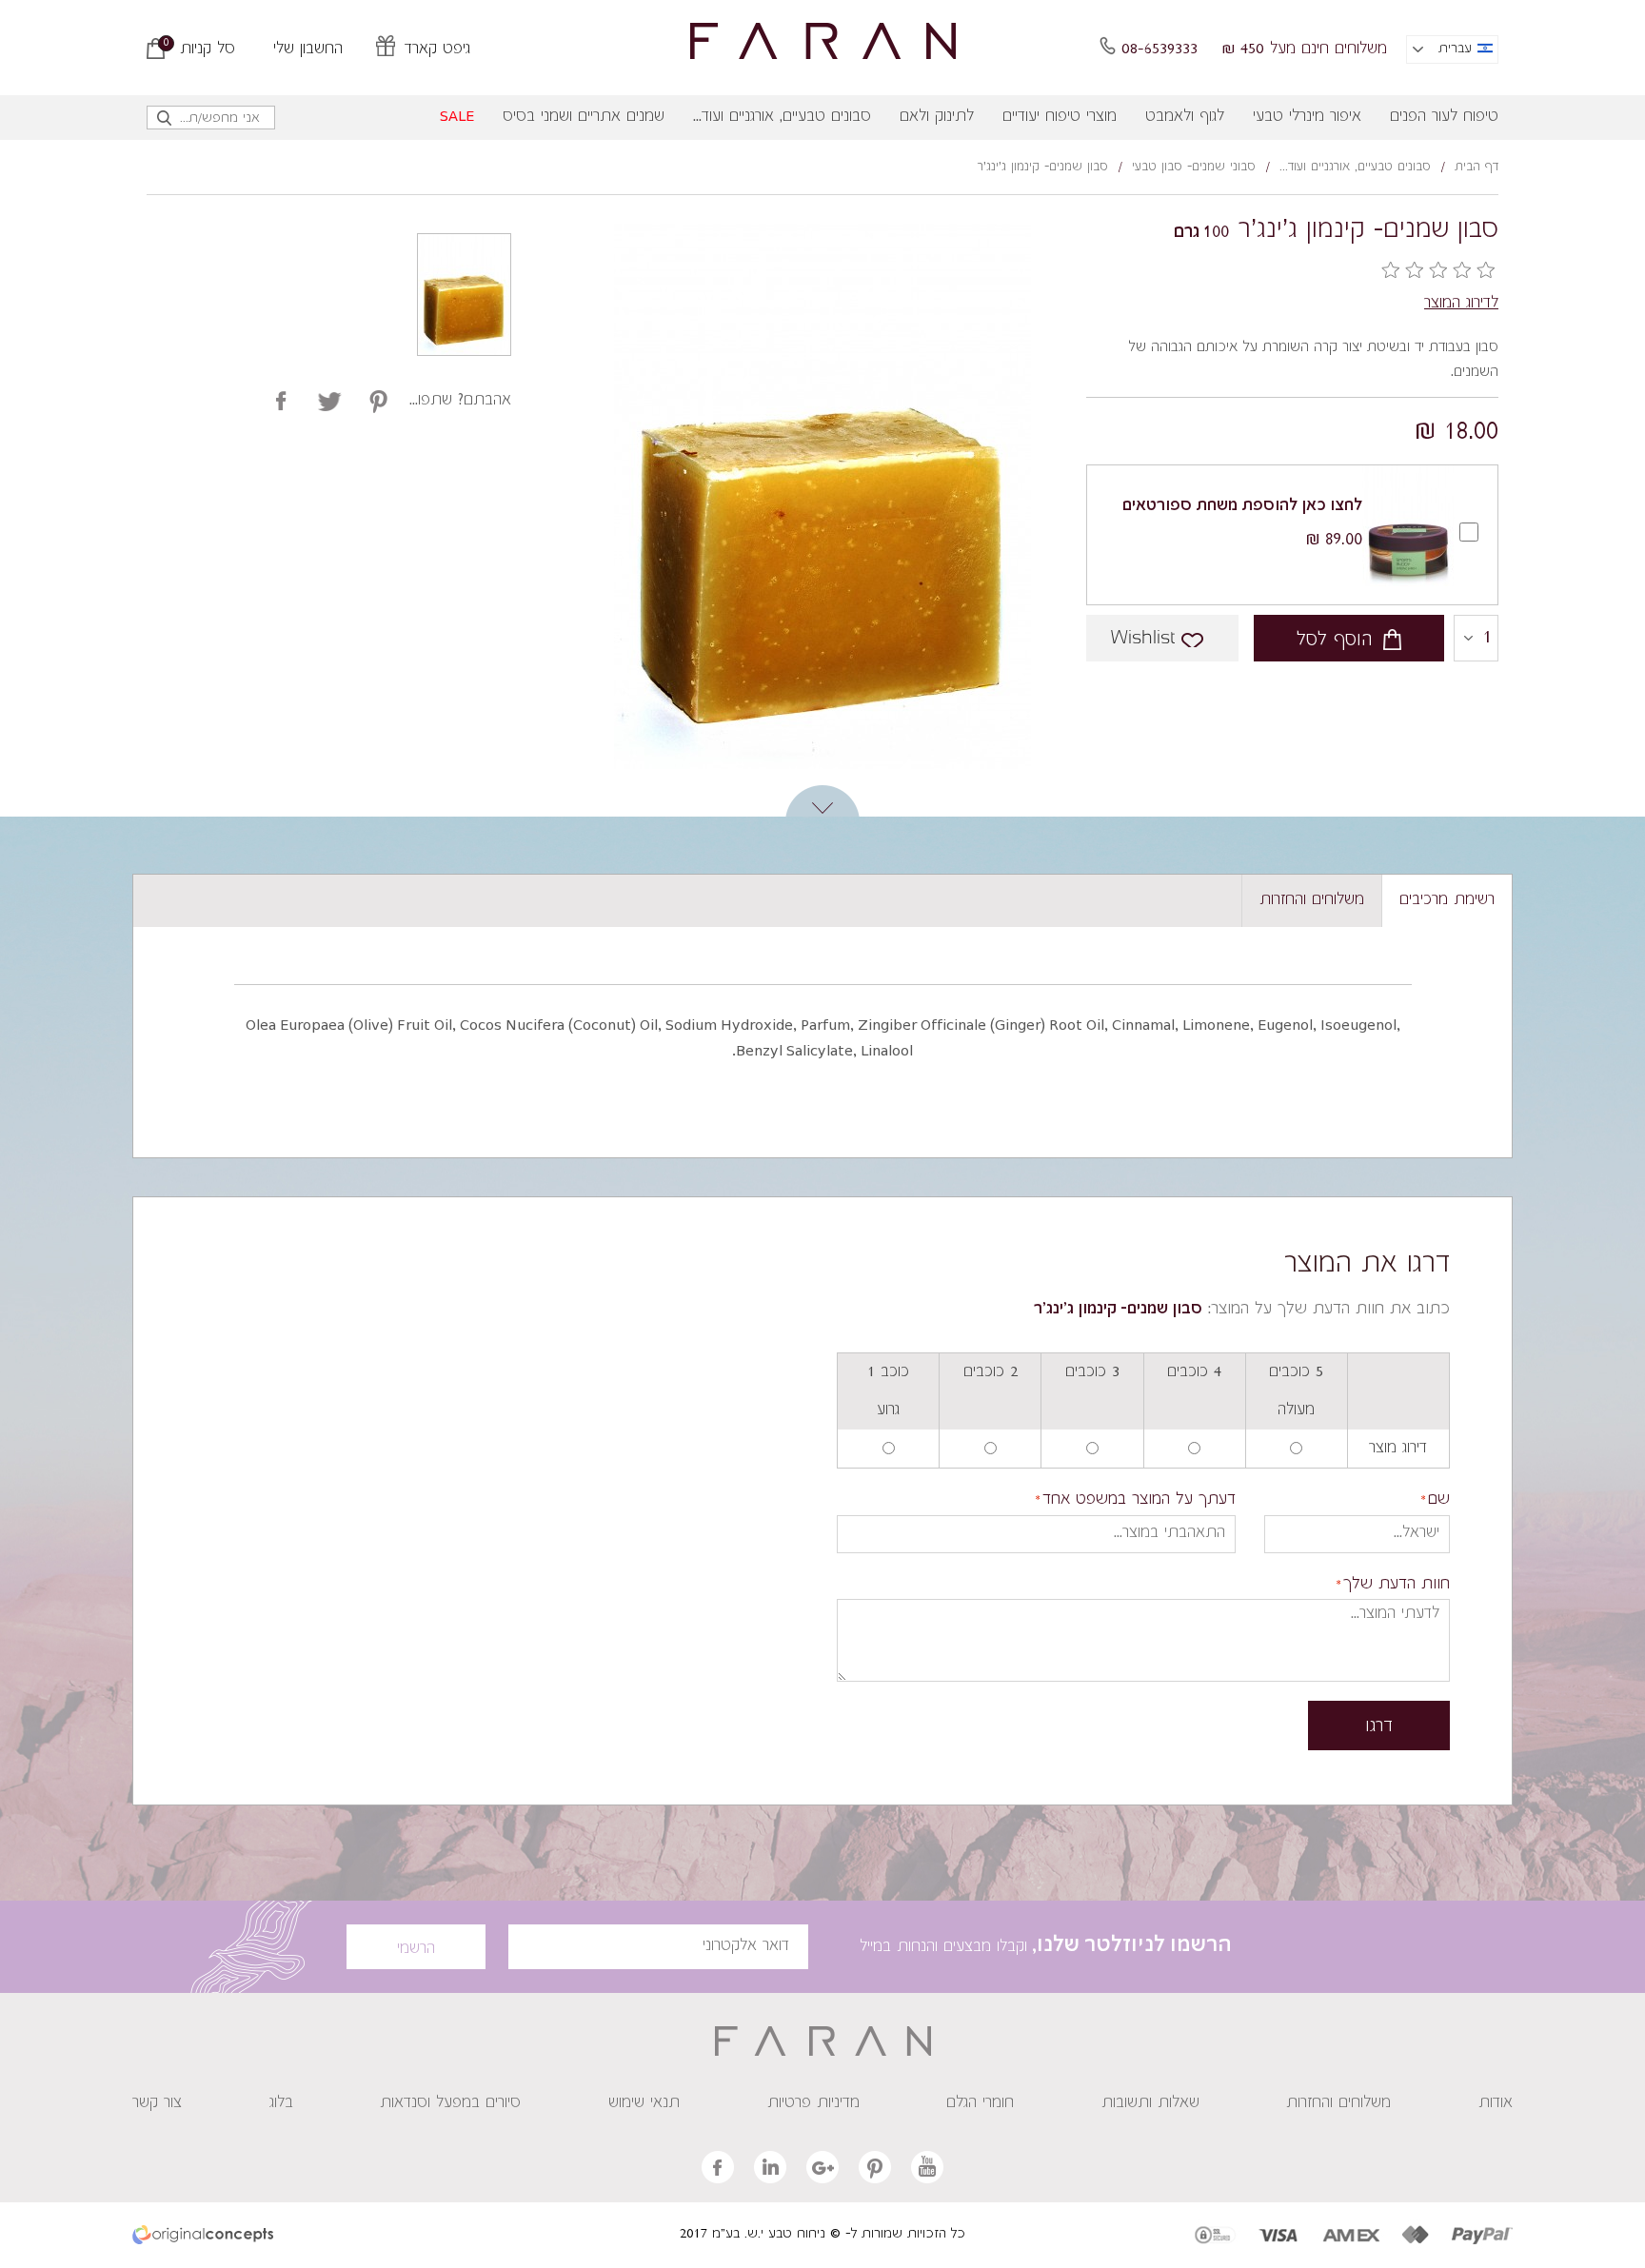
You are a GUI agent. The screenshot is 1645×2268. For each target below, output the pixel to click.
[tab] (1447, 901)
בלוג (281, 2103)
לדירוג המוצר (1461, 304)
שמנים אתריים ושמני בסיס (584, 117)
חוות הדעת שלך (1397, 1585)
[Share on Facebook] (281, 401)
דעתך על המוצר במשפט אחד (1139, 1500)
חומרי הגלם (980, 2103)
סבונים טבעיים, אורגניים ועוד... (782, 117)
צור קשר (157, 2103)
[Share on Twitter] (330, 401)
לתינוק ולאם (937, 117)
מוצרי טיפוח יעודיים (1060, 117)
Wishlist (1143, 638)
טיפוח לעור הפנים (1444, 117)
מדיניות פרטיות (813, 2103)
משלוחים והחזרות (1338, 2103)
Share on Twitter (378, 401)
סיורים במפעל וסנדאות (450, 2103)
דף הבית (1477, 168)
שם (1439, 1500)
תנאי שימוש (644, 2103)
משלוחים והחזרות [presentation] (1312, 900)
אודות (1496, 2103)
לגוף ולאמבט (1185, 117)
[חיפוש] (165, 122)
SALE (457, 117)
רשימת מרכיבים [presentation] (1447, 900)
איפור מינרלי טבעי (1307, 117)
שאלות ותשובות (1150, 2103)
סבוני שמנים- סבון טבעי (1194, 168)
